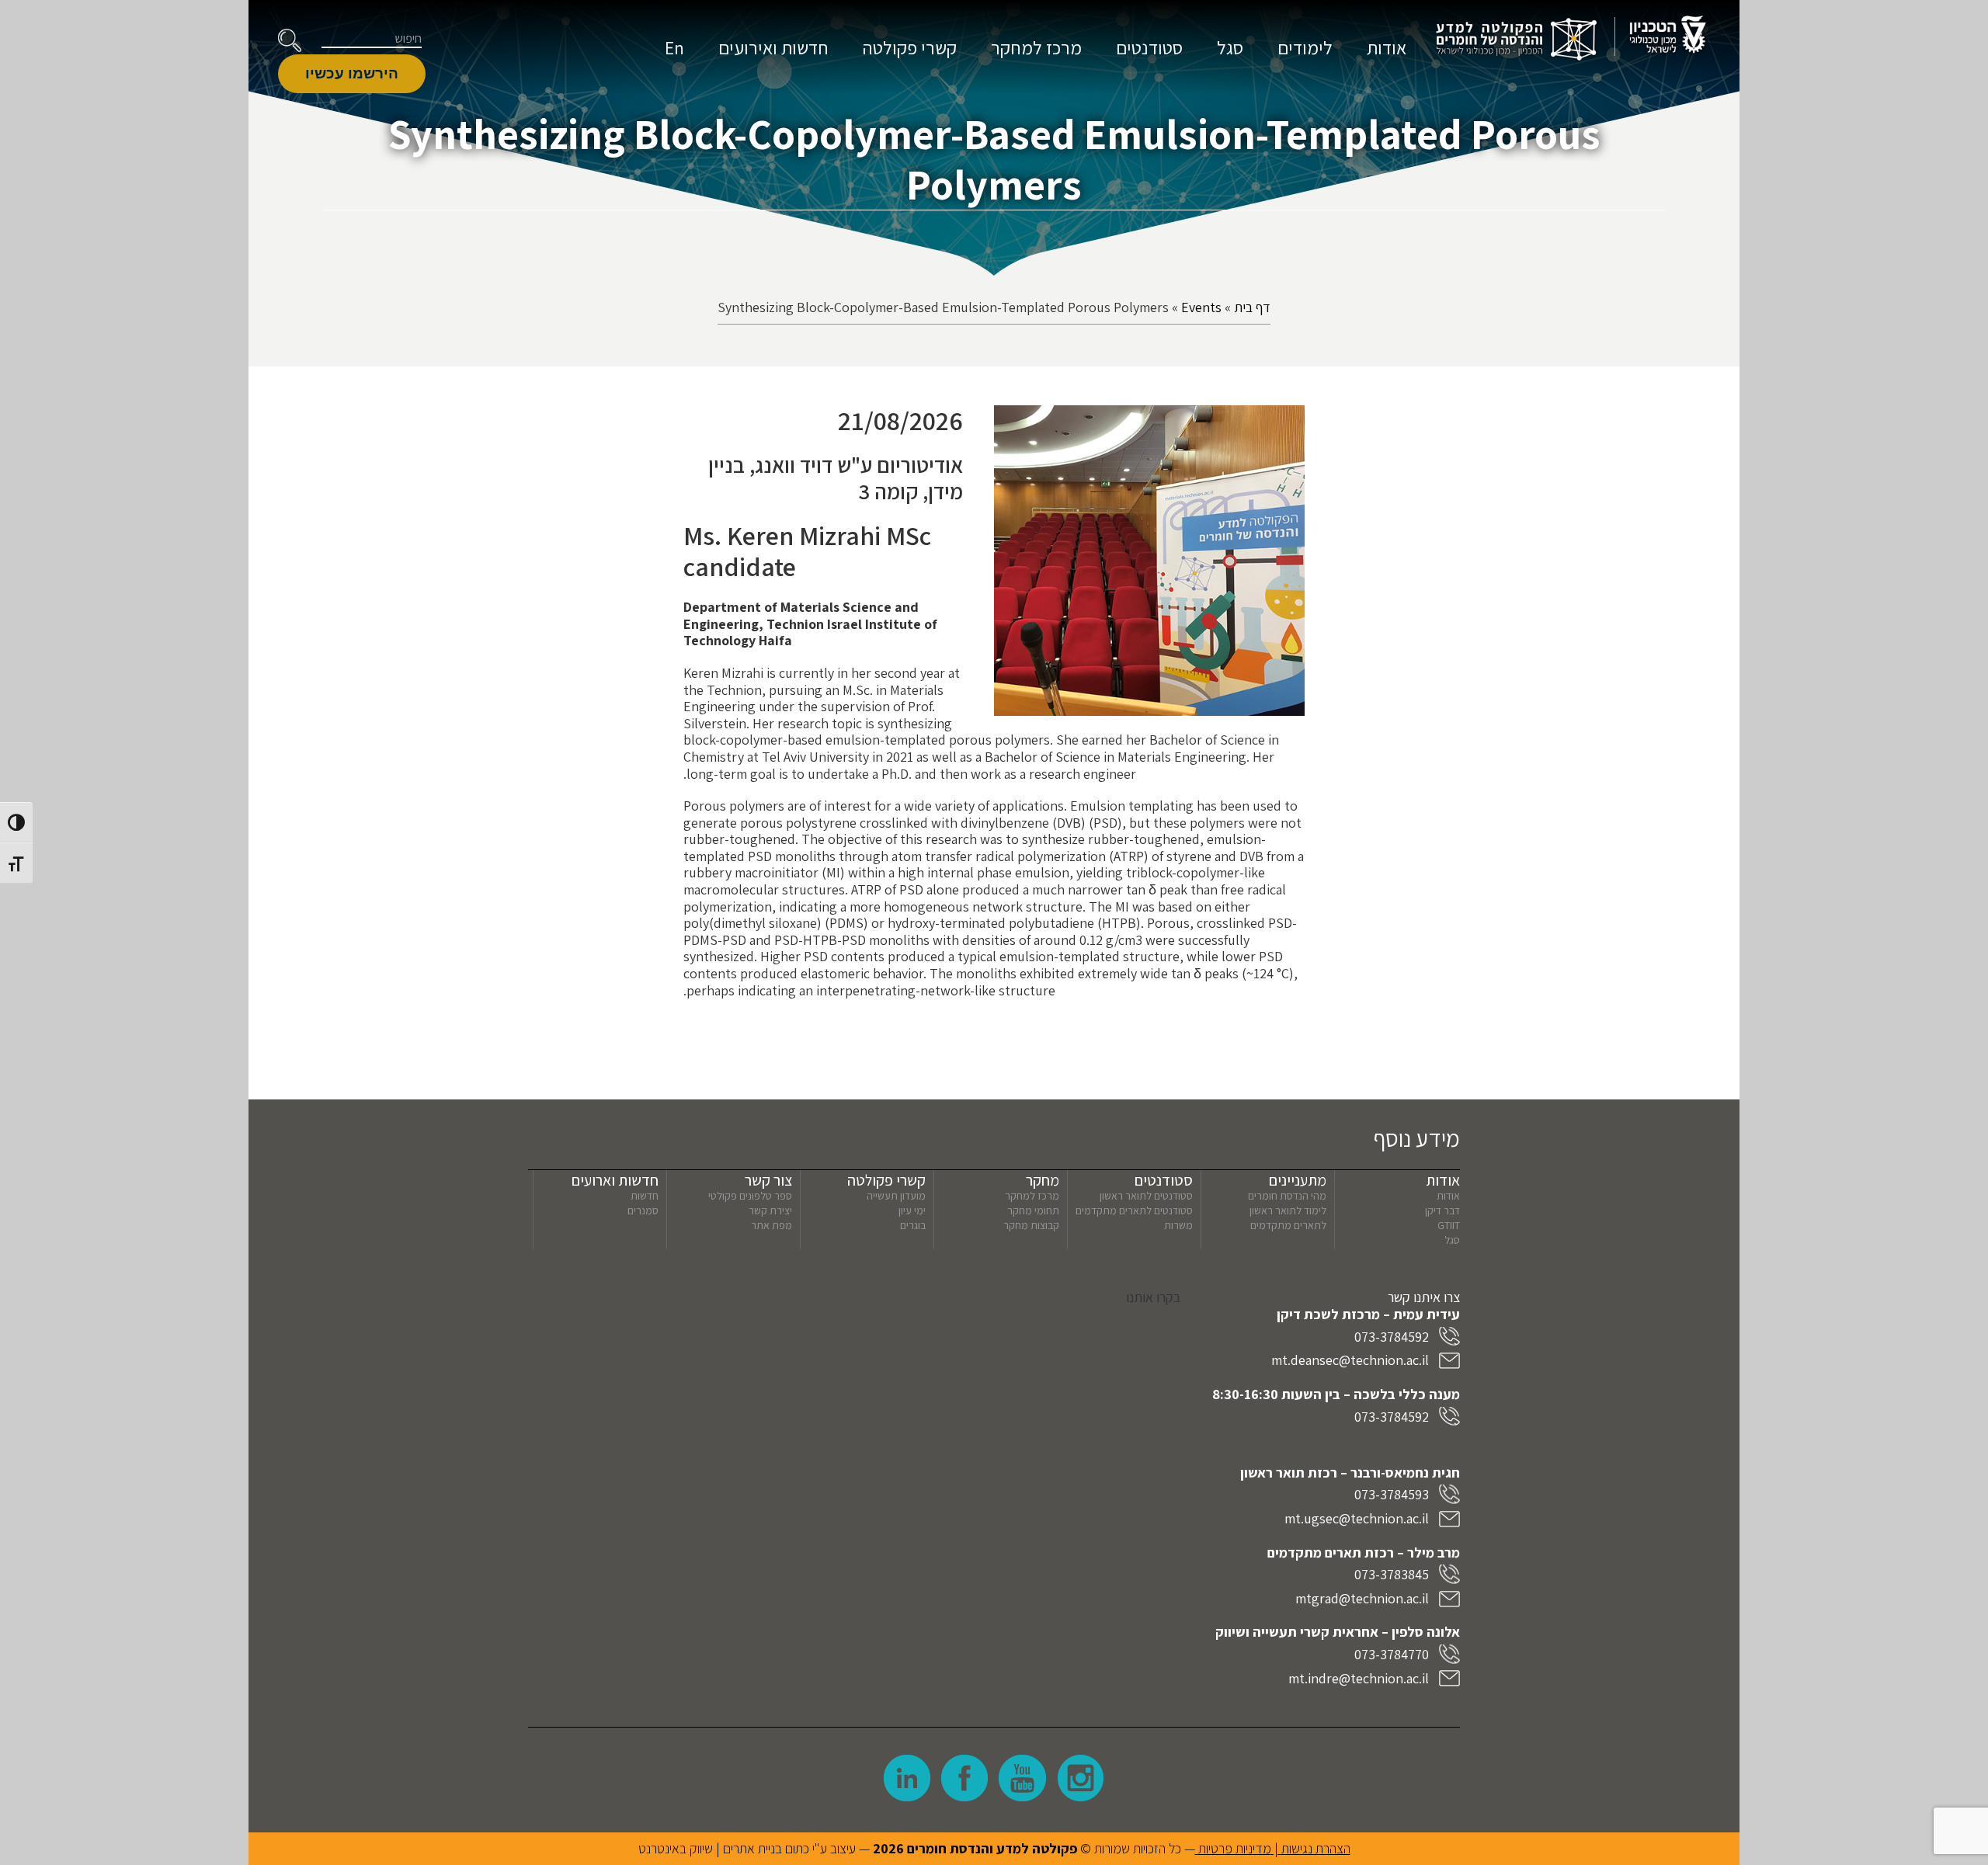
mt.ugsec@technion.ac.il (1357, 1518)
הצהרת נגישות (1316, 1848)
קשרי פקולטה (910, 47)
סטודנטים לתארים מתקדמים (1134, 1210)
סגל (1230, 47)
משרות (1178, 1225)
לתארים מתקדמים (1288, 1225)
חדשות (645, 1196)
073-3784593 (1392, 1494)
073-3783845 (1392, 1574)
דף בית (1252, 307)
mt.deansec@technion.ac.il (1350, 1360)
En (674, 47)
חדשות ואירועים (773, 47)
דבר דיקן (1442, 1210)
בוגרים (913, 1225)
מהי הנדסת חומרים (1287, 1196)
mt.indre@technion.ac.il (1359, 1678)
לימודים (1305, 47)
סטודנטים (1149, 47)
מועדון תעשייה (896, 1196)
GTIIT (1449, 1225)
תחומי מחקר (1033, 1210)
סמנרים (643, 1210)
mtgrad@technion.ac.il (1362, 1598)
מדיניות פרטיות (1235, 1848)
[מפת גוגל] (854, 1453)
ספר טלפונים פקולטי (750, 1196)
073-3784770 (1392, 1654)
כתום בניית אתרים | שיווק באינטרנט (724, 1848)
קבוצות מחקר (1031, 1225)
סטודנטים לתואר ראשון (1146, 1196)
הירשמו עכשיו (352, 73)
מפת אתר (772, 1225)
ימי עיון (912, 1210)
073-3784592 (1392, 1337)
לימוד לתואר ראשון (1288, 1210)
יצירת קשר (770, 1210)
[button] (290, 40)
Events (1201, 307)
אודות (1387, 47)
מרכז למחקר (1036, 47)
